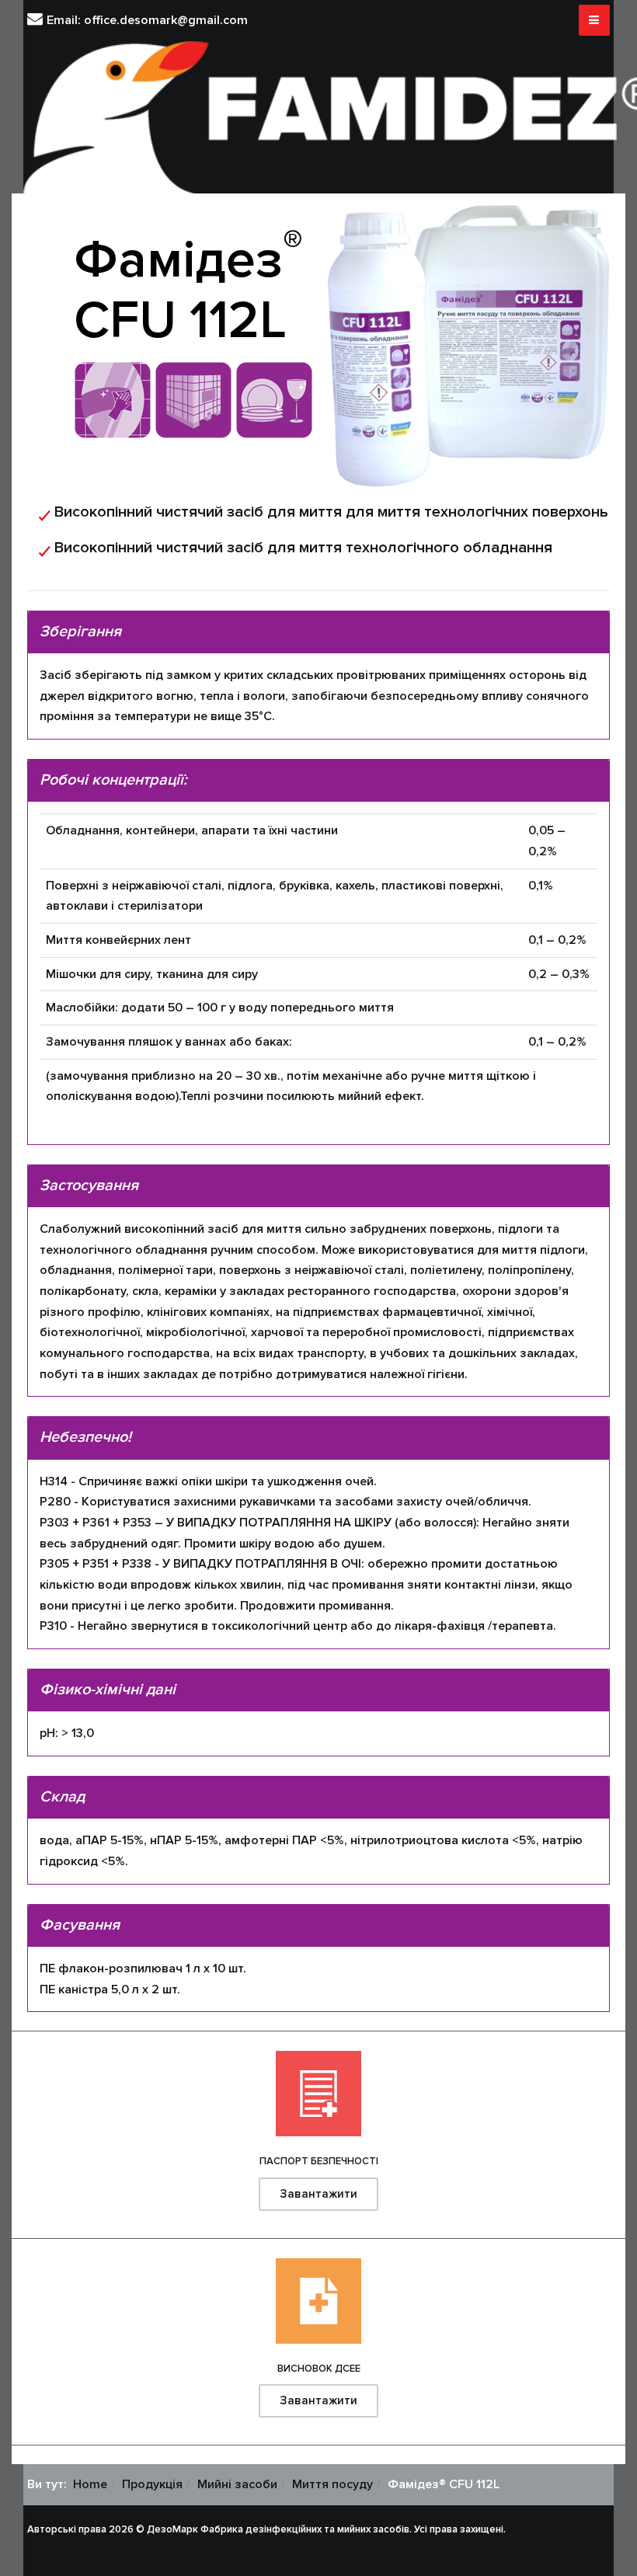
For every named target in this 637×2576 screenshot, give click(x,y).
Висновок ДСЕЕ (319, 2369)
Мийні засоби (237, 2484)
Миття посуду (332, 2484)
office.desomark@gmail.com (166, 20)
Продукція (152, 2484)
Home (90, 2484)
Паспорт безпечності (319, 2161)
